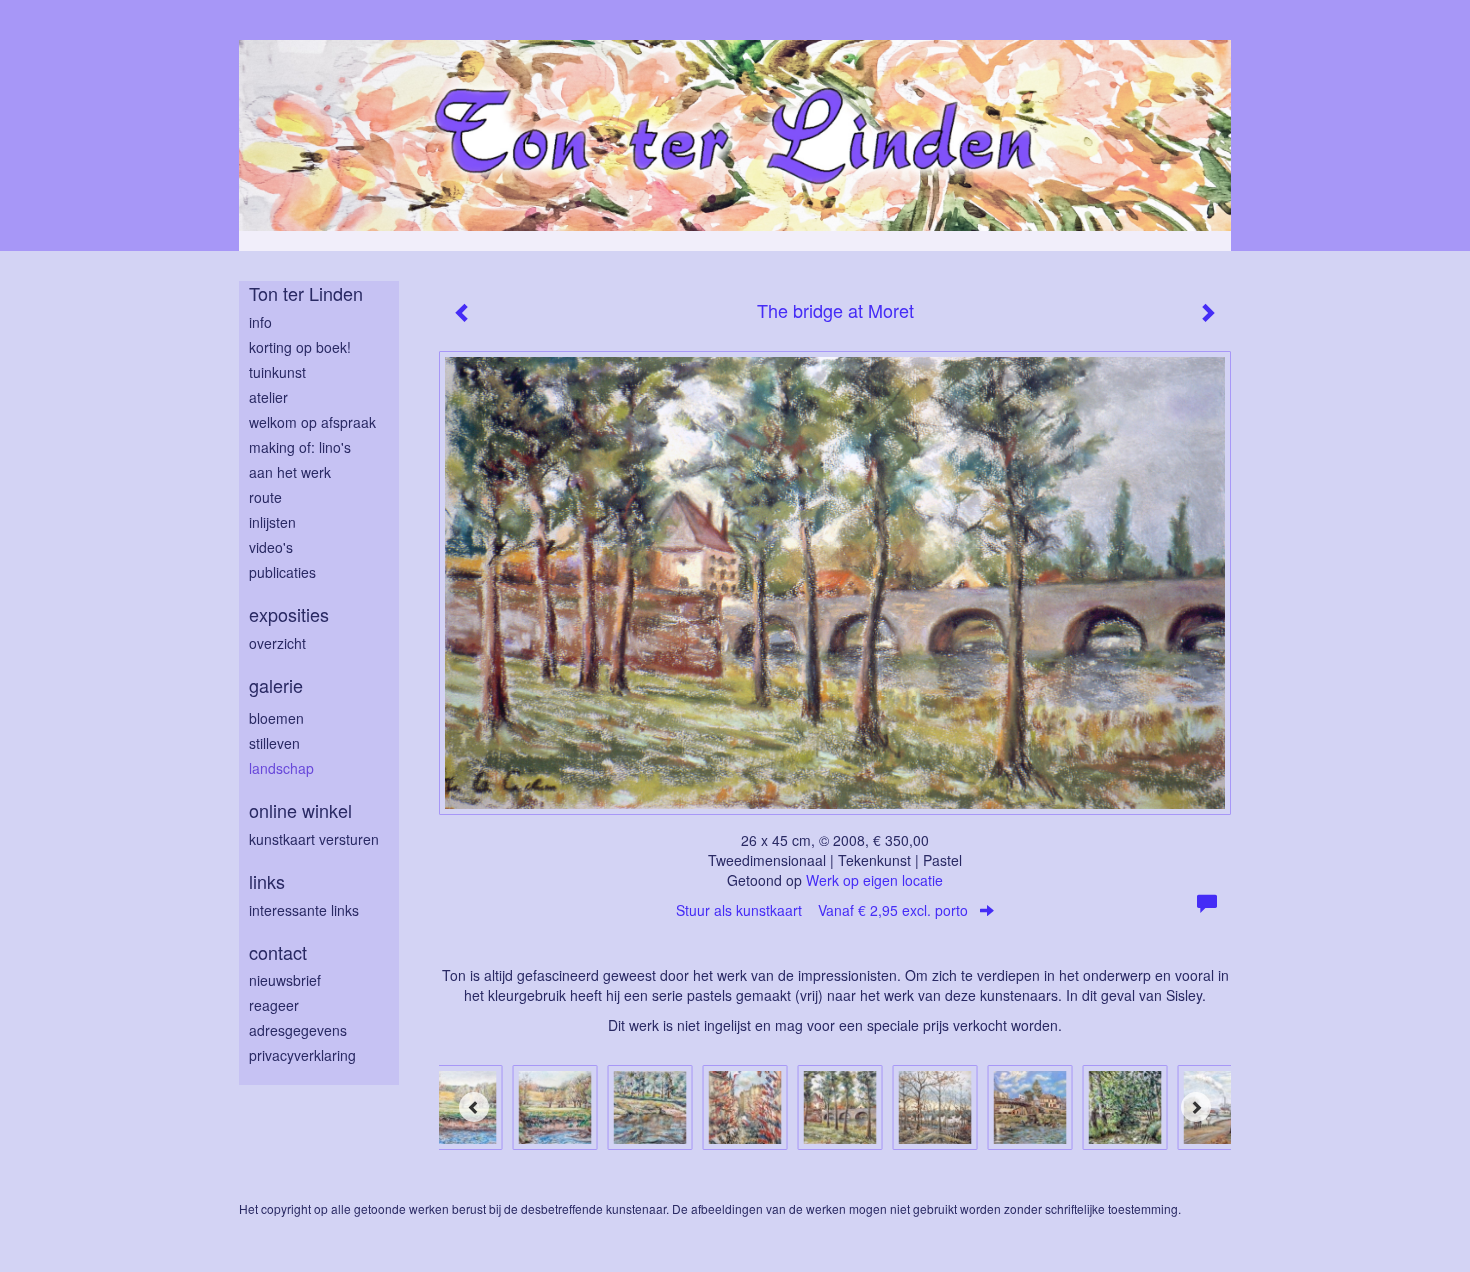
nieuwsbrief (285, 980)
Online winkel (300, 810)
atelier (268, 397)
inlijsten (272, 522)
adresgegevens (298, 1030)
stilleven (274, 743)
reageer (274, 1005)
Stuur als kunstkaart (822, 910)
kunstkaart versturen (314, 839)
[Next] (1196, 1107)
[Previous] (474, 1107)
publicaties (282, 572)
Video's (271, 547)
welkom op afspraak (312, 422)
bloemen (276, 718)
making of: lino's (300, 447)
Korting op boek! (300, 347)
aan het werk (290, 472)
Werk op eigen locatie (874, 880)
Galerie (276, 685)
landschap (281, 768)
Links (267, 881)
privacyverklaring (302, 1055)
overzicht (277, 643)
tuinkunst (277, 372)
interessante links (304, 910)
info (260, 322)
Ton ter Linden (306, 293)
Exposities (289, 614)
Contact (278, 952)
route (265, 497)
